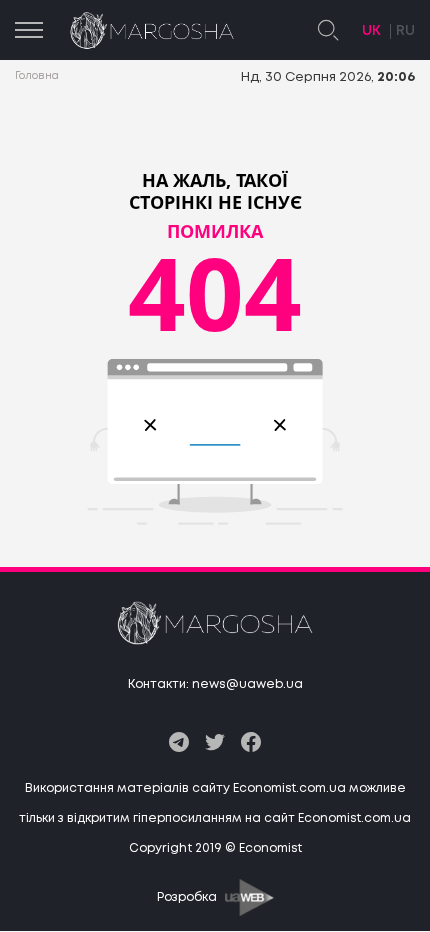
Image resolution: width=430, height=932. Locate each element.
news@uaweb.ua (247, 684)
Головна (37, 76)
